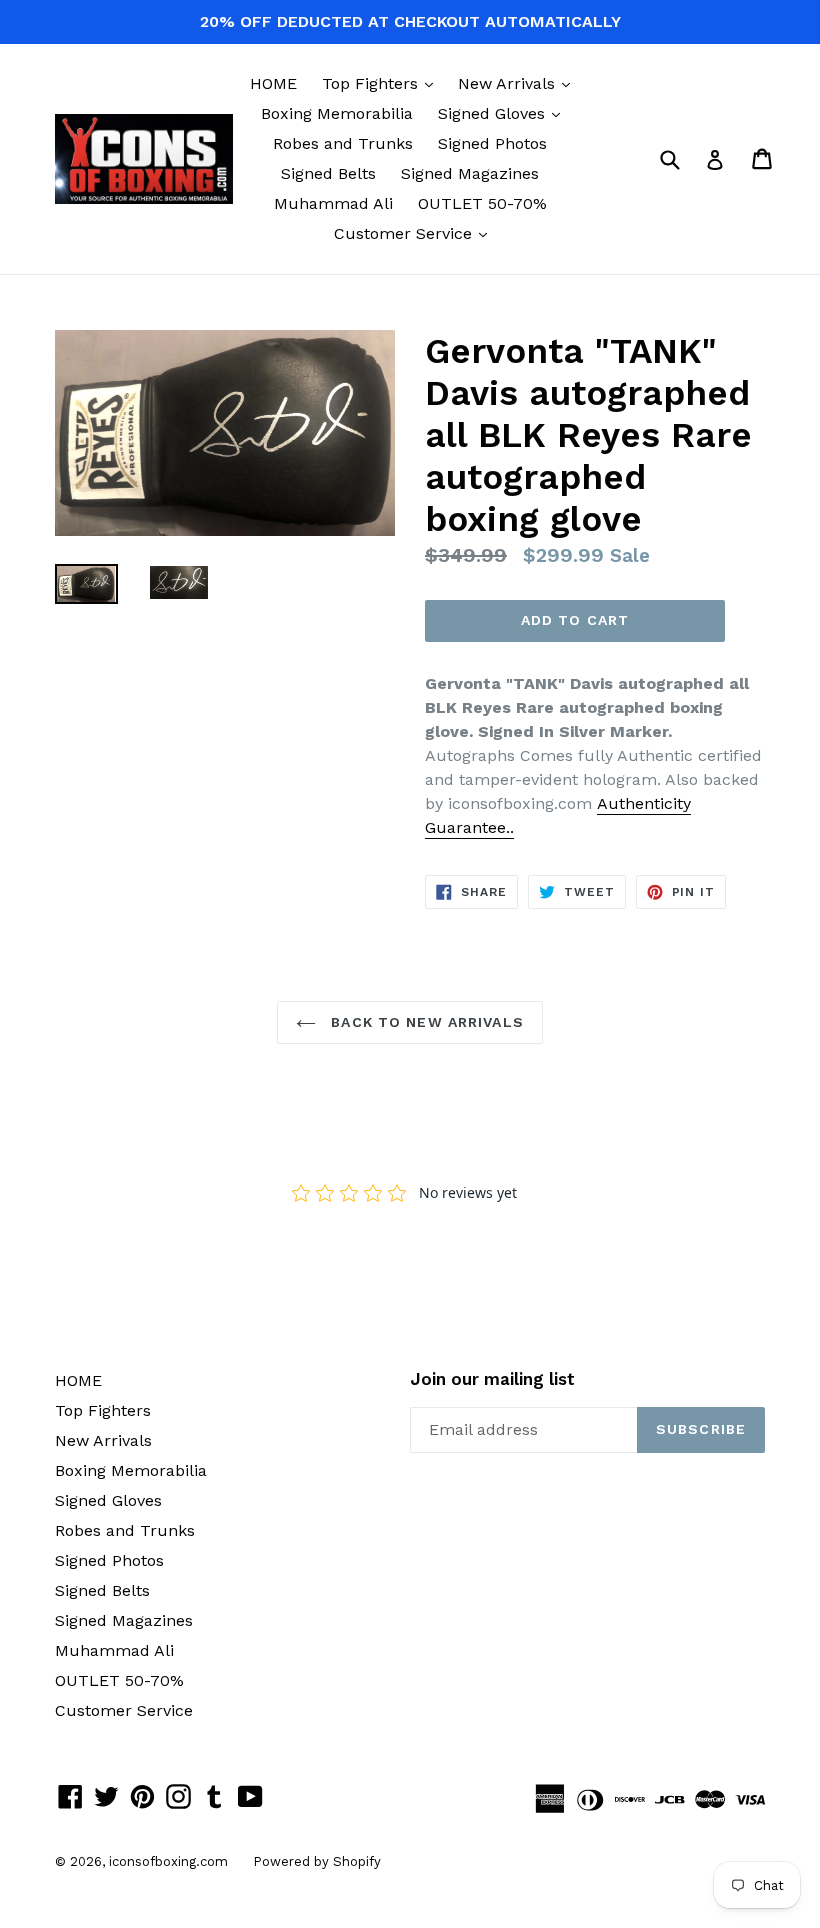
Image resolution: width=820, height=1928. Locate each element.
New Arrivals (519, 83)
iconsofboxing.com (168, 1861)
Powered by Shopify (317, 1861)
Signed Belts (328, 173)
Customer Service (415, 233)
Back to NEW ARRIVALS (425, 1022)
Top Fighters (382, 83)
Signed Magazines (470, 173)
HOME (273, 83)
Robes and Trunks (343, 143)
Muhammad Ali (333, 203)
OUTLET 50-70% (482, 203)
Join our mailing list (492, 1379)
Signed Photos (492, 143)
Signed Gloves (504, 113)
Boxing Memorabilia (337, 113)
